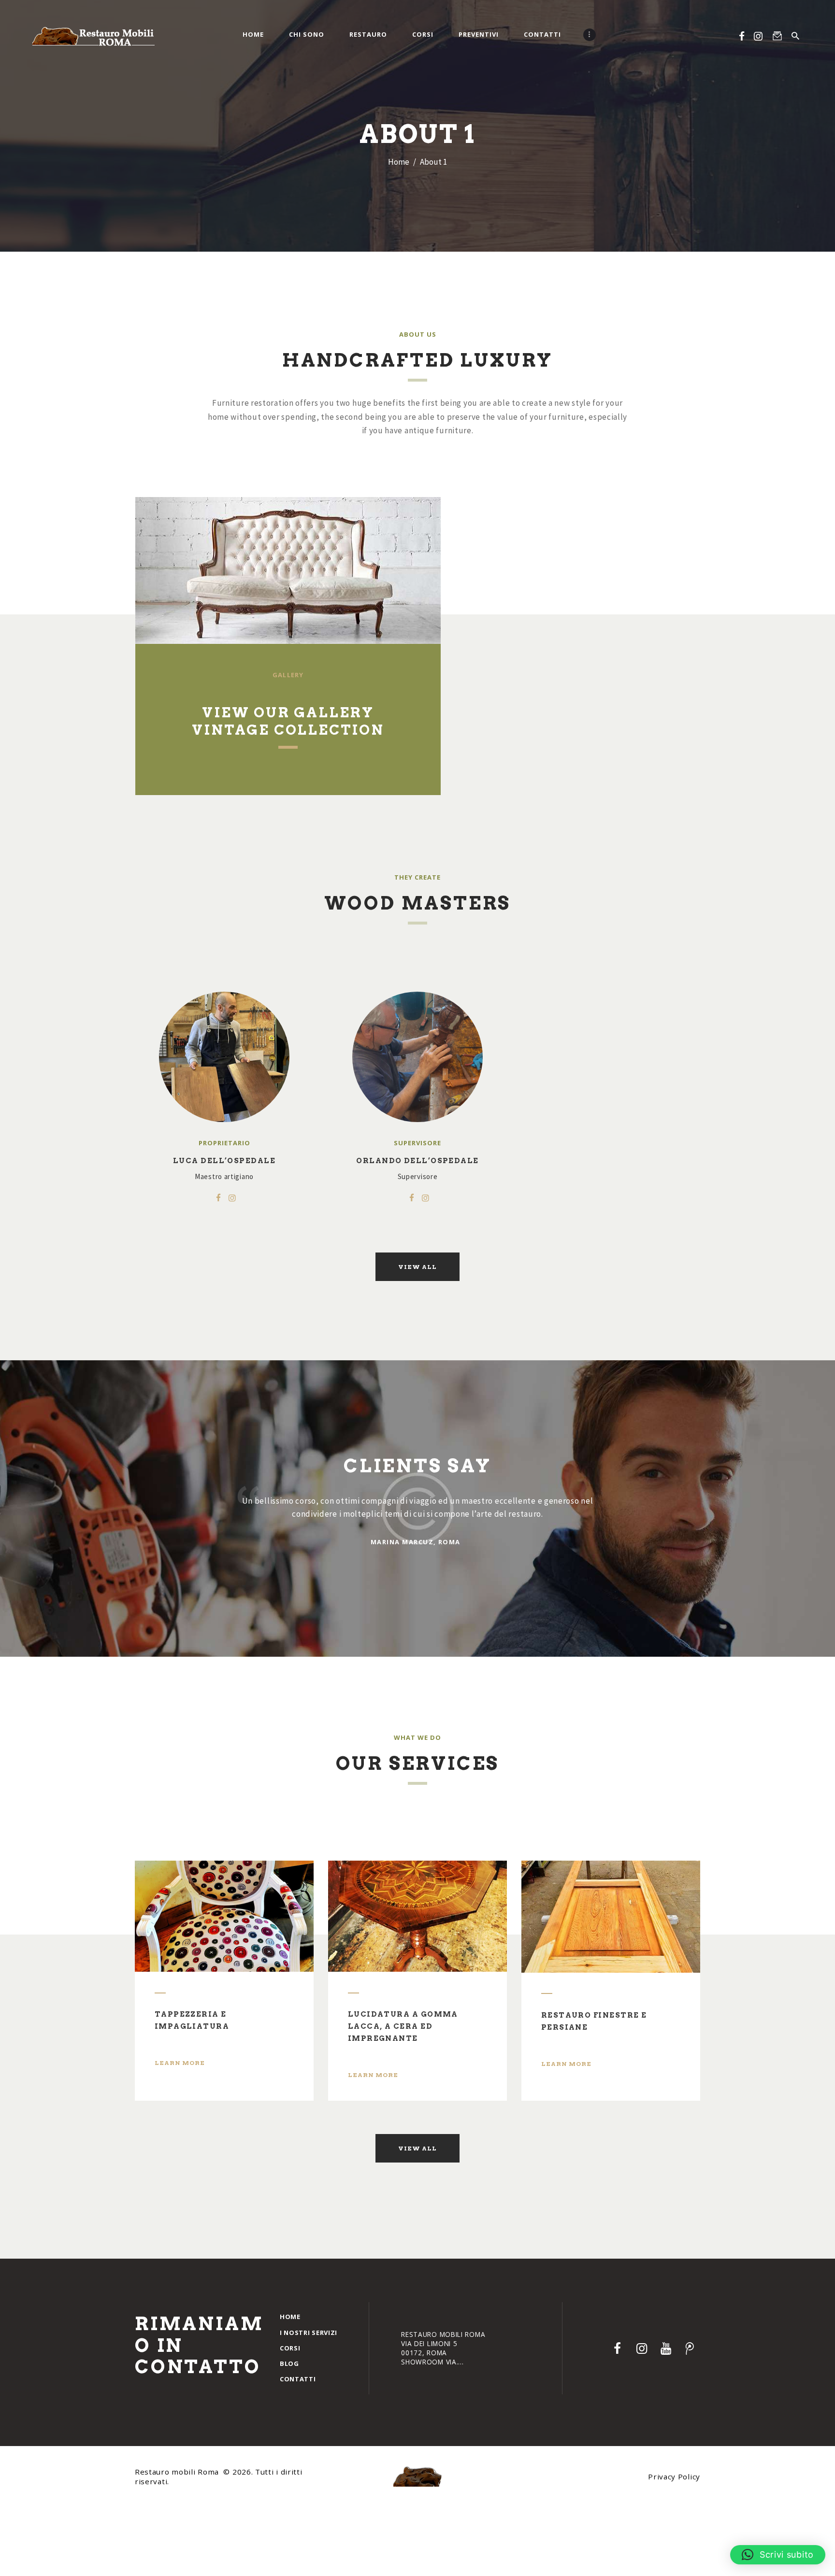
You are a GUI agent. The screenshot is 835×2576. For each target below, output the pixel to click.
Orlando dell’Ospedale (417, 1161)
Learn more (180, 2063)
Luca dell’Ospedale (224, 1161)
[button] (778, 2555)
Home (399, 162)
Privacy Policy (674, 2476)
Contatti (298, 2379)
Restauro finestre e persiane (594, 2021)
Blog (289, 2363)
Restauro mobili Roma (178, 2472)
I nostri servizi (309, 2333)
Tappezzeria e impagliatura (192, 2020)
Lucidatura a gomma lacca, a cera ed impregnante (403, 2026)
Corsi (290, 2348)
